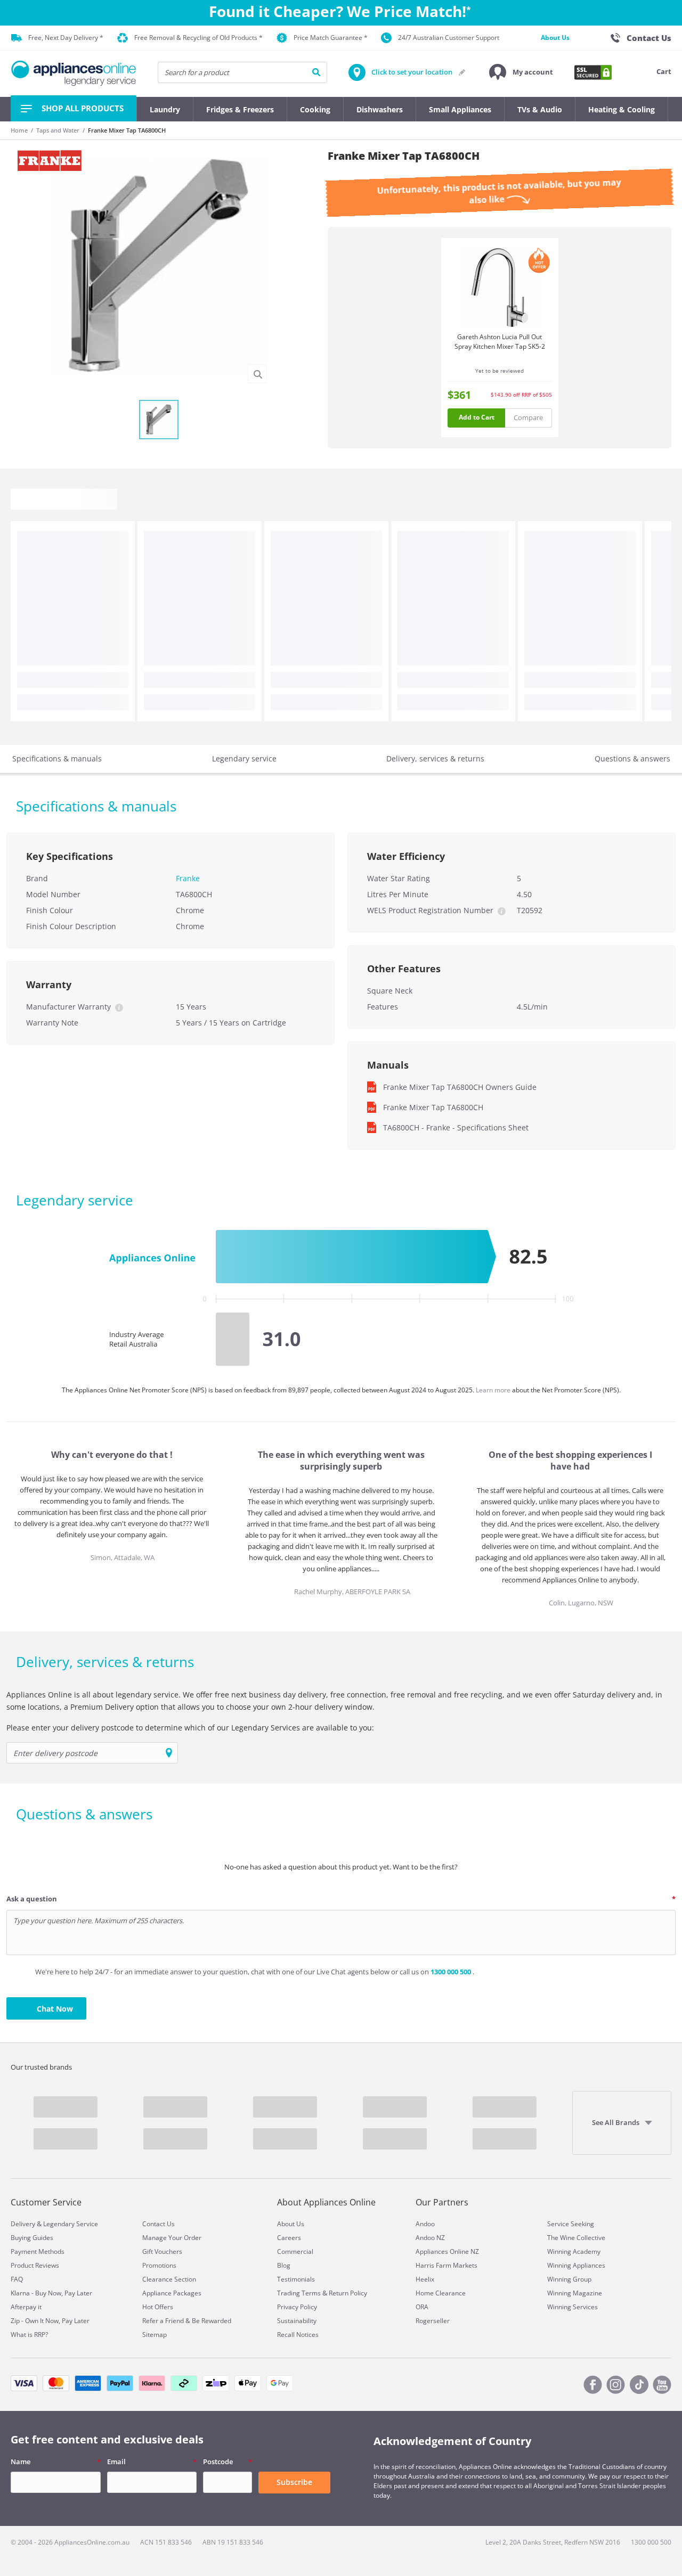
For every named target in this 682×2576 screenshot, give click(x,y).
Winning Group (569, 2279)
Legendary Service (71, 2224)
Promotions (159, 2265)
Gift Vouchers (162, 2251)
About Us (555, 38)
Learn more (494, 1390)
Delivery (23, 2224)
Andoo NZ (430, 2238)
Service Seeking (571, 2224)
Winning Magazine (575, 2293)
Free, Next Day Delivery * (66, 38)
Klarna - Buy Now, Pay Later (51, 2293)
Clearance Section (169, 2279)
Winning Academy (574, 2251)
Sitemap (155, 2335)
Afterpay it (26, 2307)
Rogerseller (433, 2321)
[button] (521, 72)
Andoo (425, 2224)
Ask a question (32, 1899)
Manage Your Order (172, 2238)
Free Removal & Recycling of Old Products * (198, 38)
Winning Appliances (576, 2265)
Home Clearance (441, 2293)
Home (19, 130)
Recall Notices (298, 2335)
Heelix (425, 2279)
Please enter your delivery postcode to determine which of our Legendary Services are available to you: (190, 1728)
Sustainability (297, 2321)
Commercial (295, 2251)
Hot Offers (158, 2307)
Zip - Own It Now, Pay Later (50, 2321)
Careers (289, 2238)
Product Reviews (35, 2265)
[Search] (316, 72)
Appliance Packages (172, 2293)
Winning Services (573, 2307)
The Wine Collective (576, 2238)
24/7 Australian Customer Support (449, 38)
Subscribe (294, 2482)
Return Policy (348, 2293)
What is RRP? (29, 2335)
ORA (422, 2307)
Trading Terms (299, 2293)
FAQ (17, 2279)
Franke (188, 878)
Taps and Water (58, 130)
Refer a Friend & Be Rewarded (187, 2321)
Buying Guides (32, 2238)
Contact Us (159, 2224)
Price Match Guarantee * (331, 38)
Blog (284, 2265)
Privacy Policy (297, 2307)
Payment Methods (38, 2251)
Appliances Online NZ (447, 2251)
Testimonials (296, 2279)
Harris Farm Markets (446, 2265)
